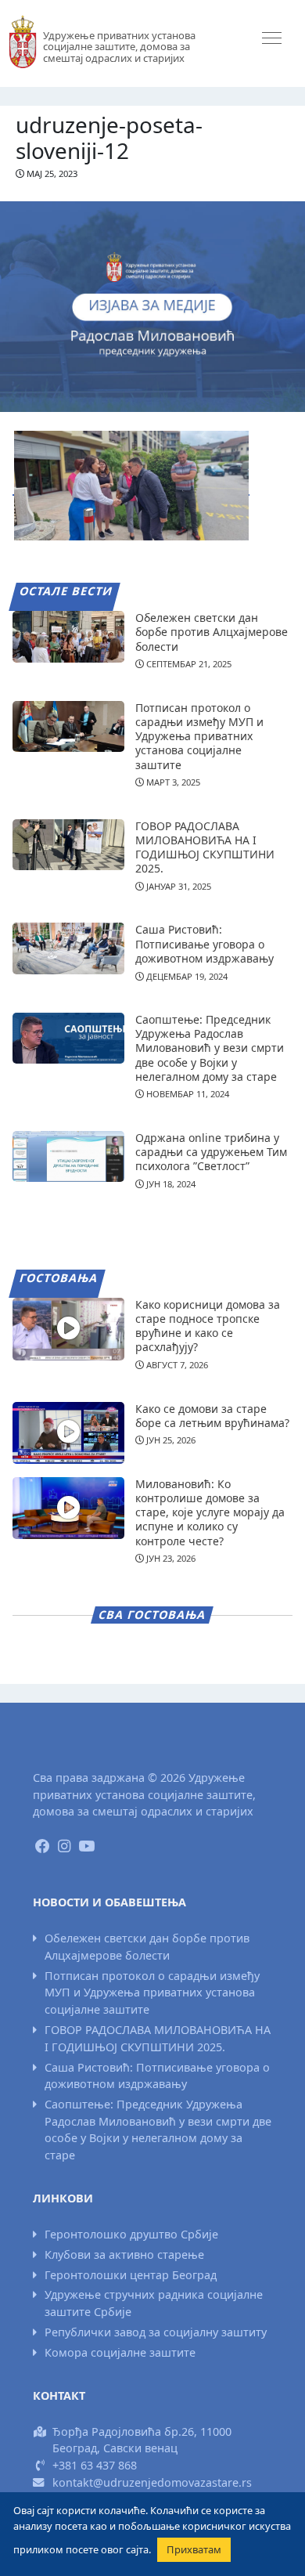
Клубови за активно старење (124, 2254)
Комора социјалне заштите (120, 2352)
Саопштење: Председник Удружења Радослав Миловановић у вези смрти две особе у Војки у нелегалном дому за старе (210, 1048)
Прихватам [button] (194, 2549)
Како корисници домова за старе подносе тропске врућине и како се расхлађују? (208, 1326)
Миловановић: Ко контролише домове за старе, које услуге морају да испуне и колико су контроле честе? (210, 1512)
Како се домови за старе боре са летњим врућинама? (212, 1416)
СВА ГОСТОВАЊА (152, 1615)
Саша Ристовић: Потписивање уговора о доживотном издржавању (205, 943)
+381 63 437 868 (95, 2465)
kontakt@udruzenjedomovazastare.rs (152, 2482)
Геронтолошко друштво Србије (131, 2234)
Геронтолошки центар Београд (131, 2275)
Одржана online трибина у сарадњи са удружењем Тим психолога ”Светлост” (211, 1152)
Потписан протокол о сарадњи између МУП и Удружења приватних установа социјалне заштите (199, 736)
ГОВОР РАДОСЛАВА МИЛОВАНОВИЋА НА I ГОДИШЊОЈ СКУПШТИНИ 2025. (205, 847)
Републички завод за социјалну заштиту (156, 2332)
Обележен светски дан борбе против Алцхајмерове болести (212, 632)
